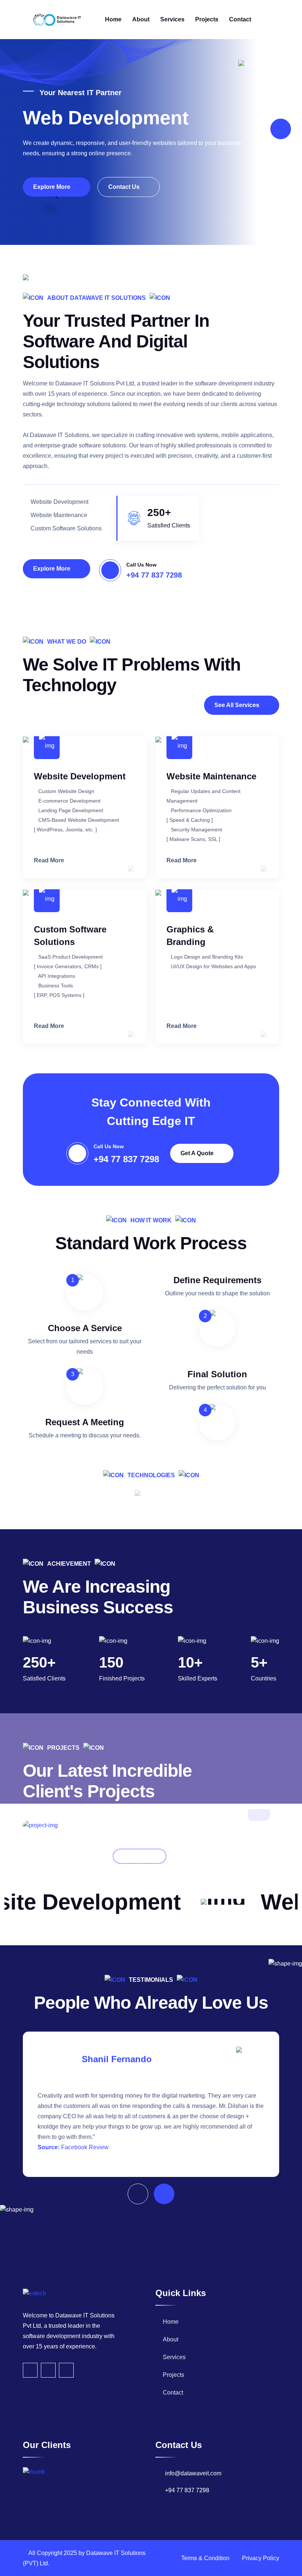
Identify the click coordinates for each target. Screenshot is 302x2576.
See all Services (238, 705)
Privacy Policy (261, 2558)
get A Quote (198, 1153)
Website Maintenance (211, 776)
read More (50, 860)
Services (172, 19)
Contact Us (125, 187)
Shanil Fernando (117, 2059)
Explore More (52, 187)
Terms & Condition (205, 2558)
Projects (207, 19)
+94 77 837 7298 (154, 575)
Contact (240, 19)
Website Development (80, 776)
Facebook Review (85, 2147)
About (141, 19)
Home (113, 19)
